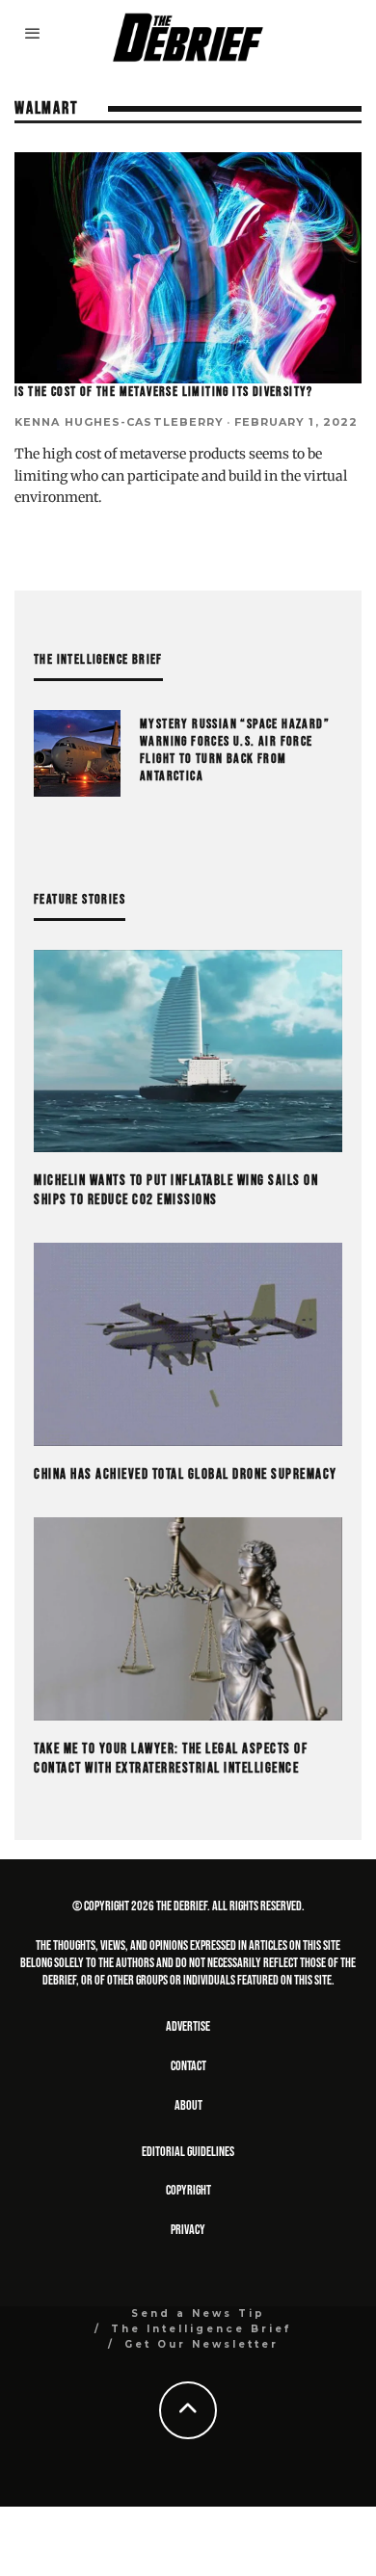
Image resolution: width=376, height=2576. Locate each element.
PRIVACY (188, 2230)
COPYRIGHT (188, 2190)
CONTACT (188, 2066)
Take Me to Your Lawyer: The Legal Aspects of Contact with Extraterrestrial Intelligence (171, 1759)
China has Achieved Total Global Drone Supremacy (186, 1474)
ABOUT (188, 2105)
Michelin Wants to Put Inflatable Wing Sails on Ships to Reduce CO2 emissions (176, 1190)
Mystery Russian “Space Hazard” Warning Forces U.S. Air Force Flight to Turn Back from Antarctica (235, 750)
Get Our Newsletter (201, 2344)
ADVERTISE (188, 2026)
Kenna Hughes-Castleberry (119, 422)
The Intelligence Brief (201, 2329)
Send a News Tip (198, 2313)
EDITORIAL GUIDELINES (188, 2152)
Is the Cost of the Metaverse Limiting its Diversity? (164, 392)
